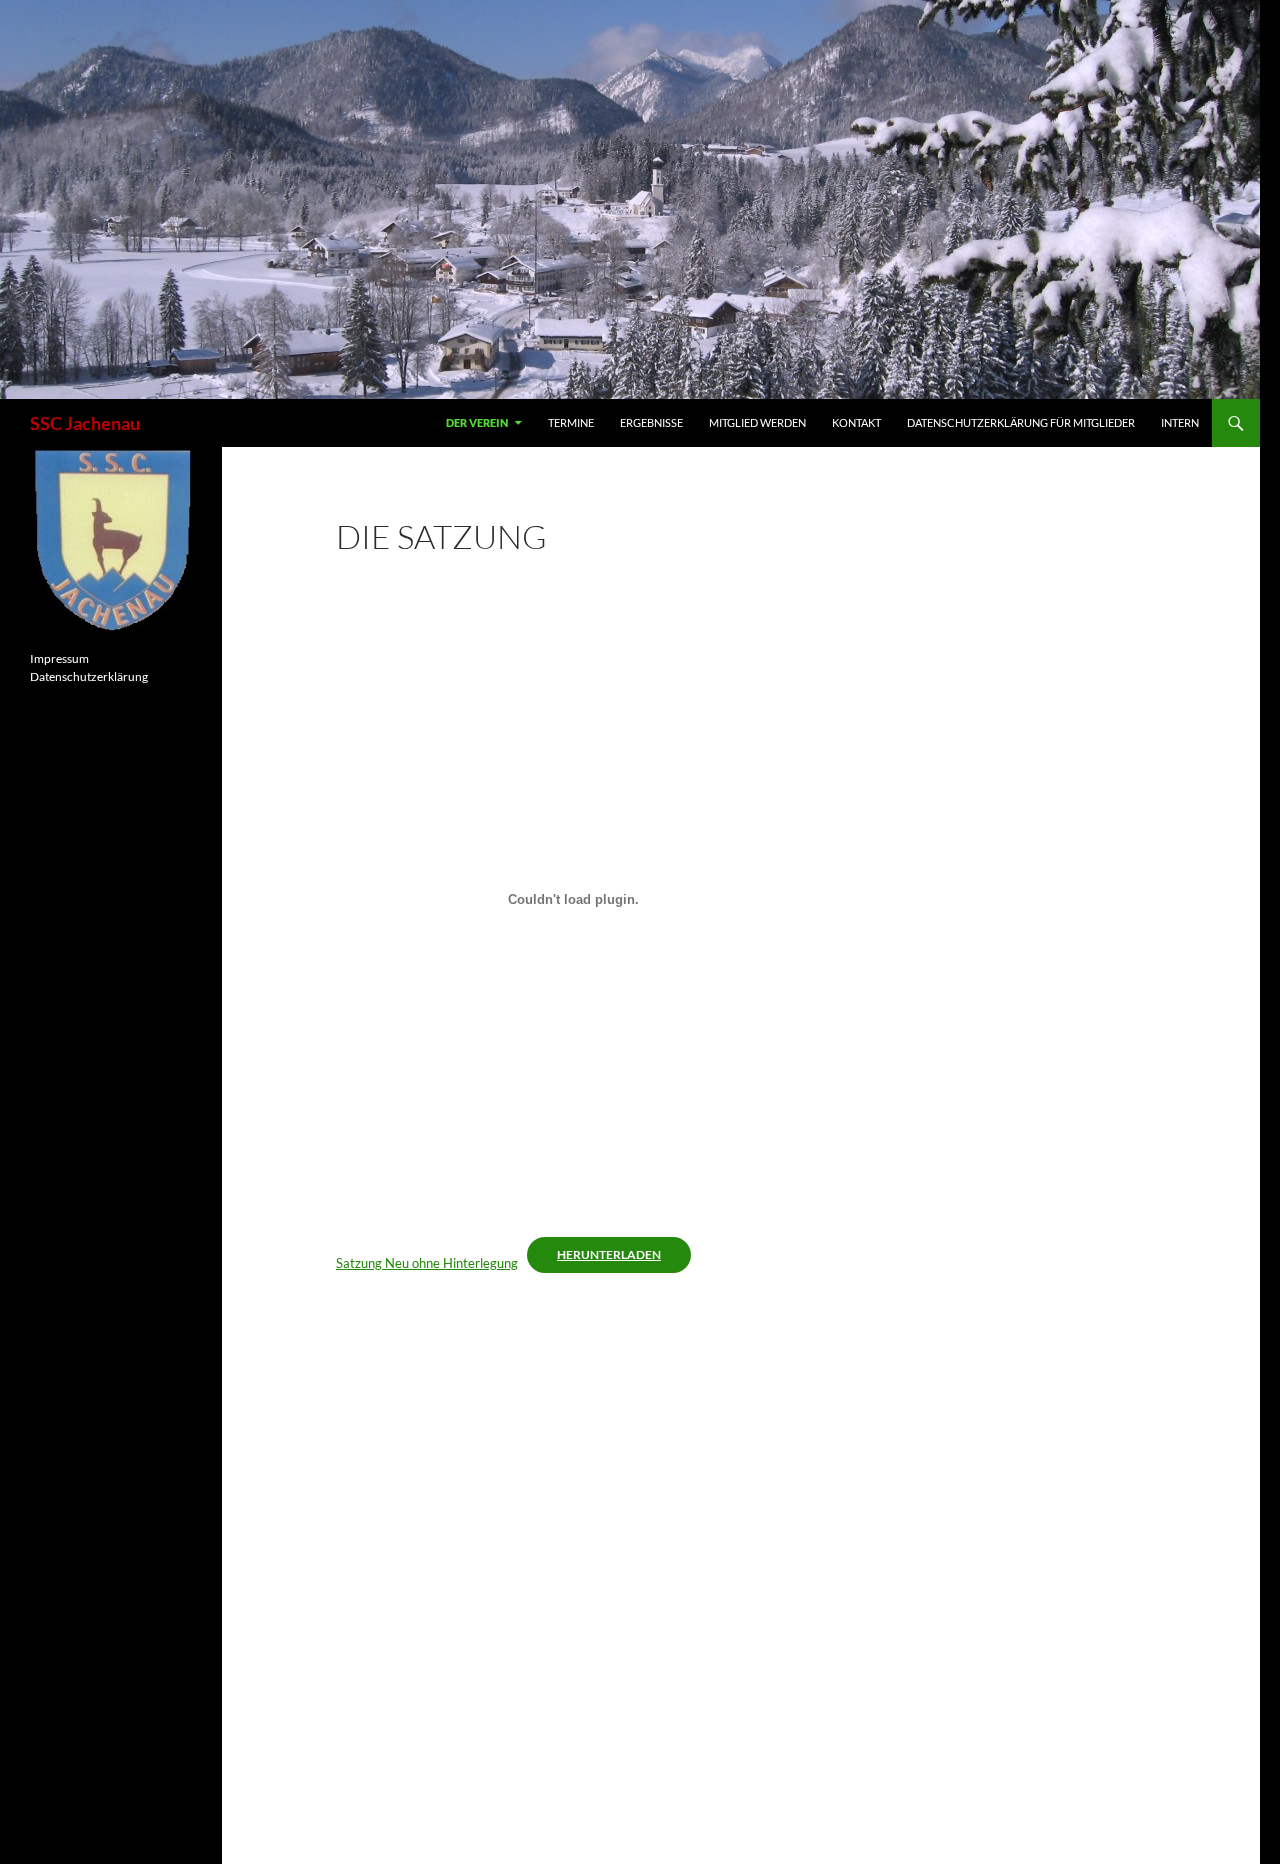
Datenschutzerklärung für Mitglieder (1021, 422)
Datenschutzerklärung (89, 676)
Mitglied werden (757, 422)
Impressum (59, 658)
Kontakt (856, 422)
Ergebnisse (651, 422)
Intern (1180, 422)
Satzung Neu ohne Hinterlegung (427, 1263)
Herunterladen (609, 1254)
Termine (571, 422)
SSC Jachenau (85, 423)
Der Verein (477, 422)
